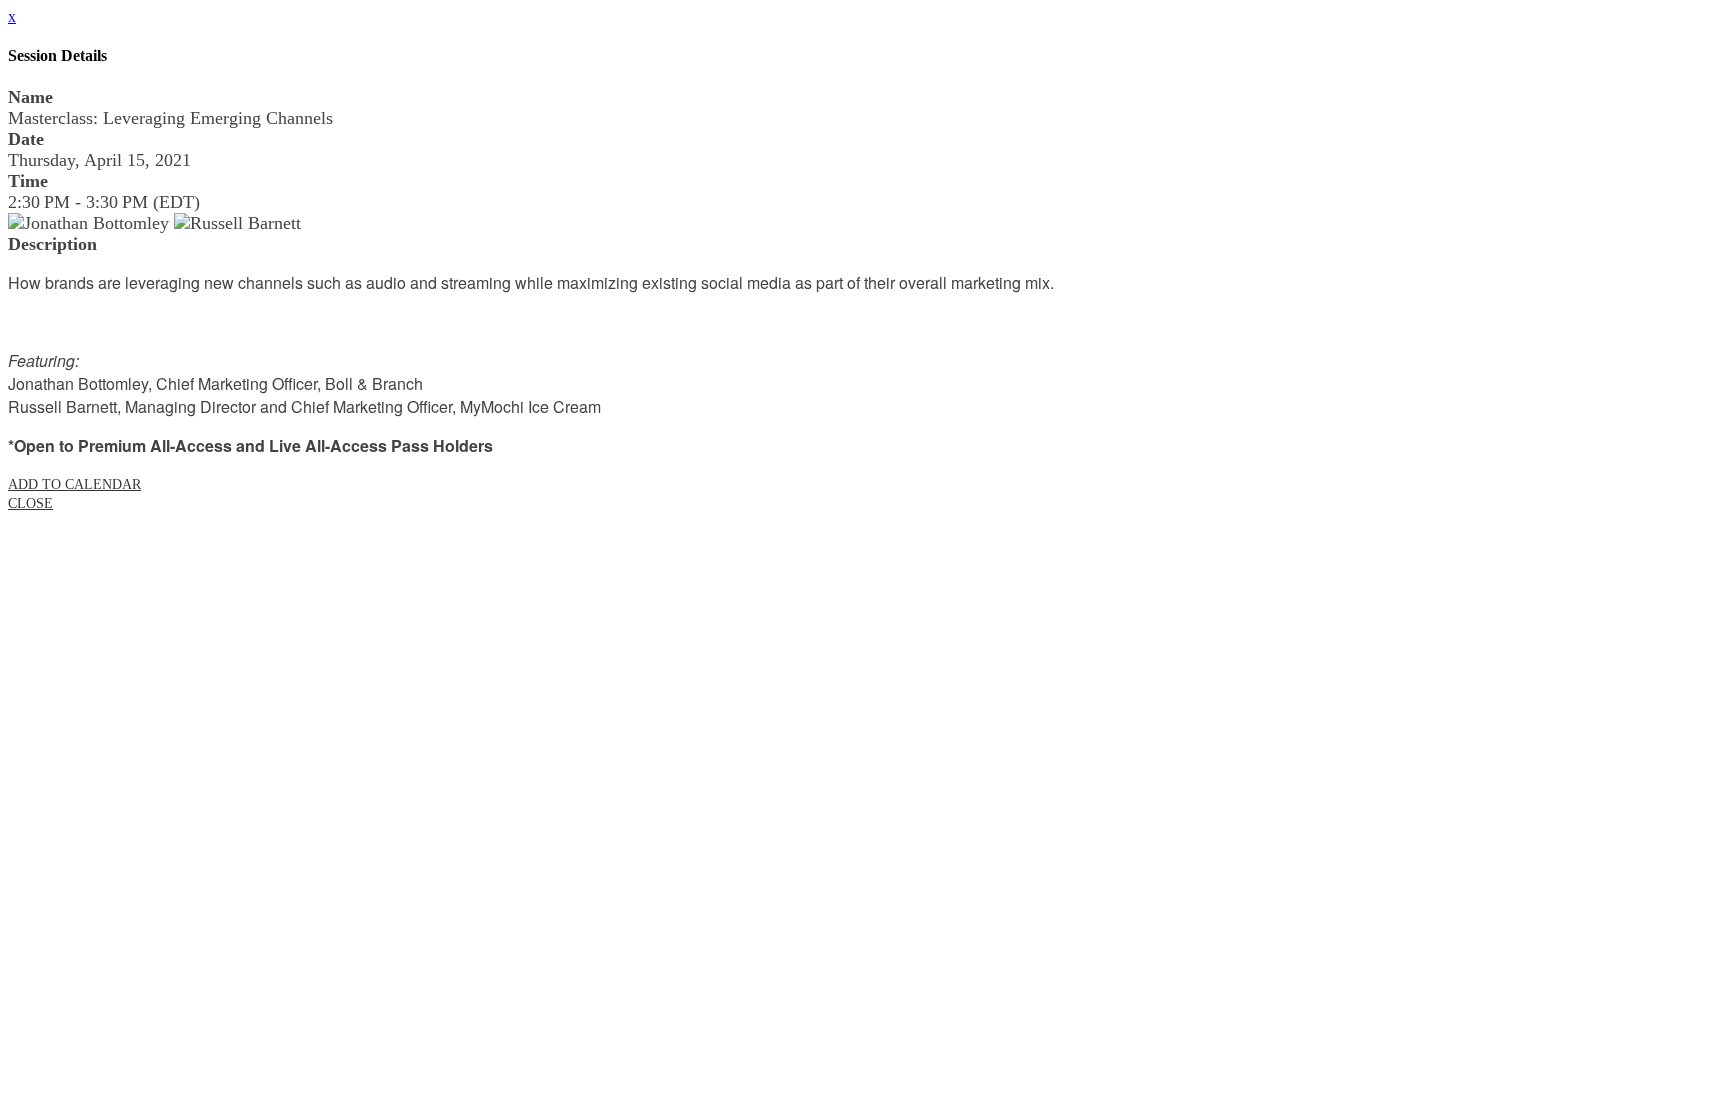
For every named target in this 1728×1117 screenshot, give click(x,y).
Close (30, 503)
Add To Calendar (74, 484)
